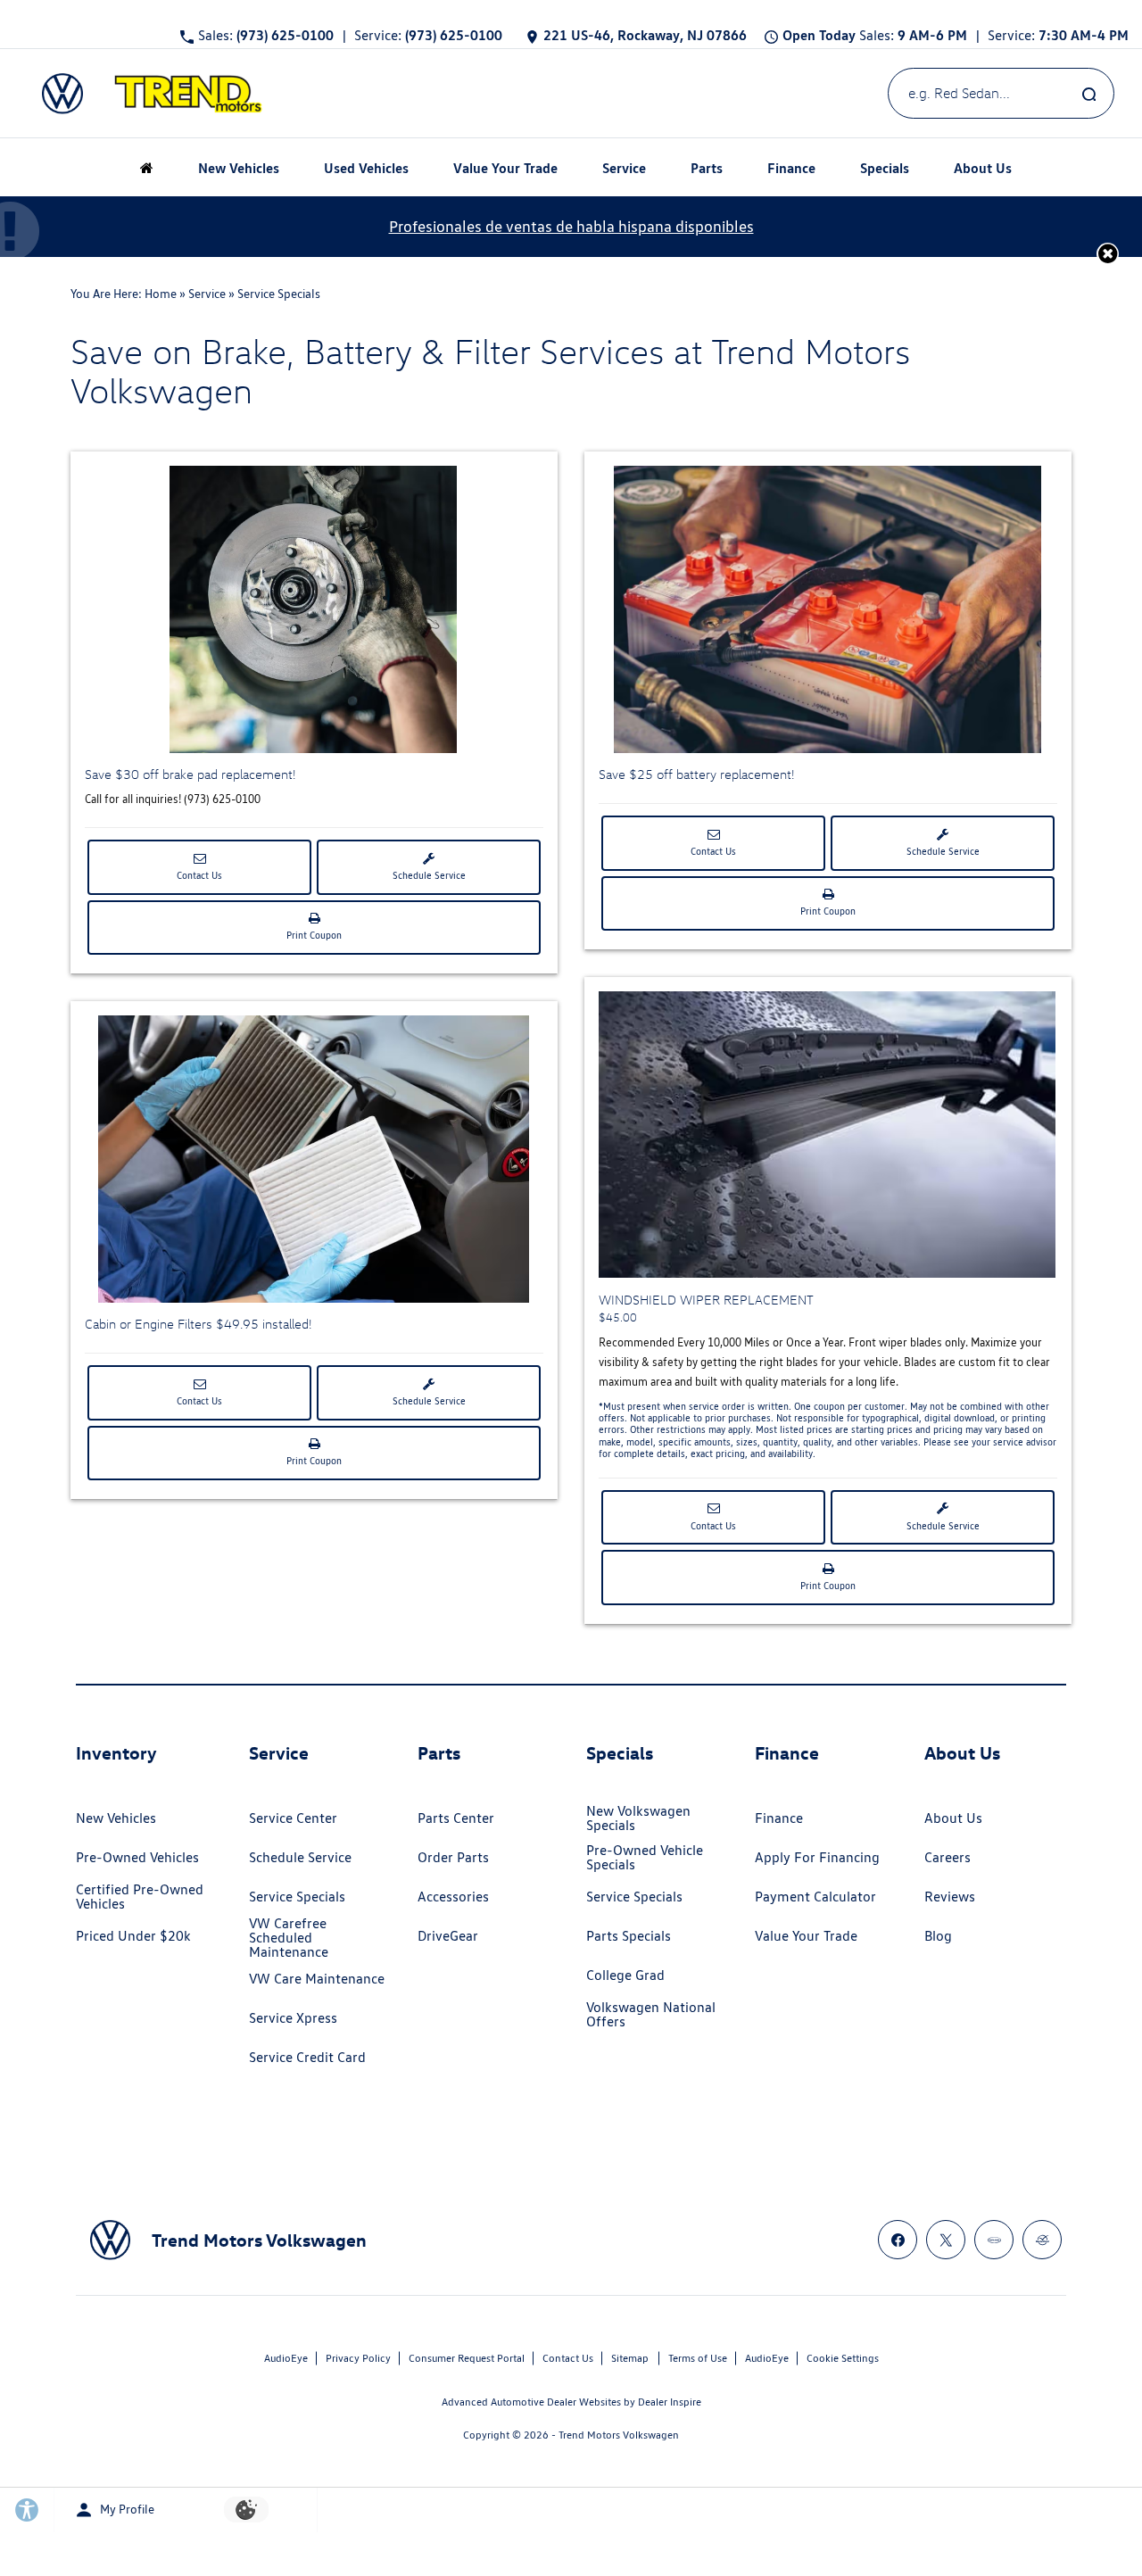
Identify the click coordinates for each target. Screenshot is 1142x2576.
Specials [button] (884, 170)
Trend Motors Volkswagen (619, 2435)
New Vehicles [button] (238, 170)
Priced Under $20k (133, 1936)
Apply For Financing (817, 1857)
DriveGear (448, 1936)
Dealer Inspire (670, 2402)
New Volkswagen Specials (638, 1818)
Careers (948, 1857)
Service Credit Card (307, 2057)
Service (207, 294)
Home (161, 294)
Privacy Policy (358, 2358)
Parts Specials (629, 1936)
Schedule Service (429, 875)
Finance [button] (791, 170)
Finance (779, 1818)
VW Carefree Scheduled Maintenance (289, 1938)
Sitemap (630, 2358)
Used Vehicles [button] (366, 170)
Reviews (950, 1897)
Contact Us (199, 875)
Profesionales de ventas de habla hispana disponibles (571, 226)
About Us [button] (982, 170)
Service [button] (624, 170)
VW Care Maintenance (317, 1979)
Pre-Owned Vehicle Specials (645, 1857)
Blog (938, 1936)
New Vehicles (116, 1818)
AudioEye (286, 2358)
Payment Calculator (815, 1897)
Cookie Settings (843, 2358)
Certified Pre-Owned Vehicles (140, 1897)
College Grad (625, 1975)
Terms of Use (698, 2358)
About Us (953, 1818)
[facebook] (898, 2240)
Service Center (293, 1818)
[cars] (994, 2240)
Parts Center (456, 1818)
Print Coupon (318, 941)
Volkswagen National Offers (651, 2014)
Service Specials (297, 1897)
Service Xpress (293, 2018)
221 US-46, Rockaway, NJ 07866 (645, 35)
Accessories (453, 1897)
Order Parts (453, 1857)
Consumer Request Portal (467, 2358)
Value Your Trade (505, 167)
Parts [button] (707, 170)
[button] (1108, 253)
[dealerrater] (1042, 2240)
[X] (946, 2240)
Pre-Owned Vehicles (137, 1857)
